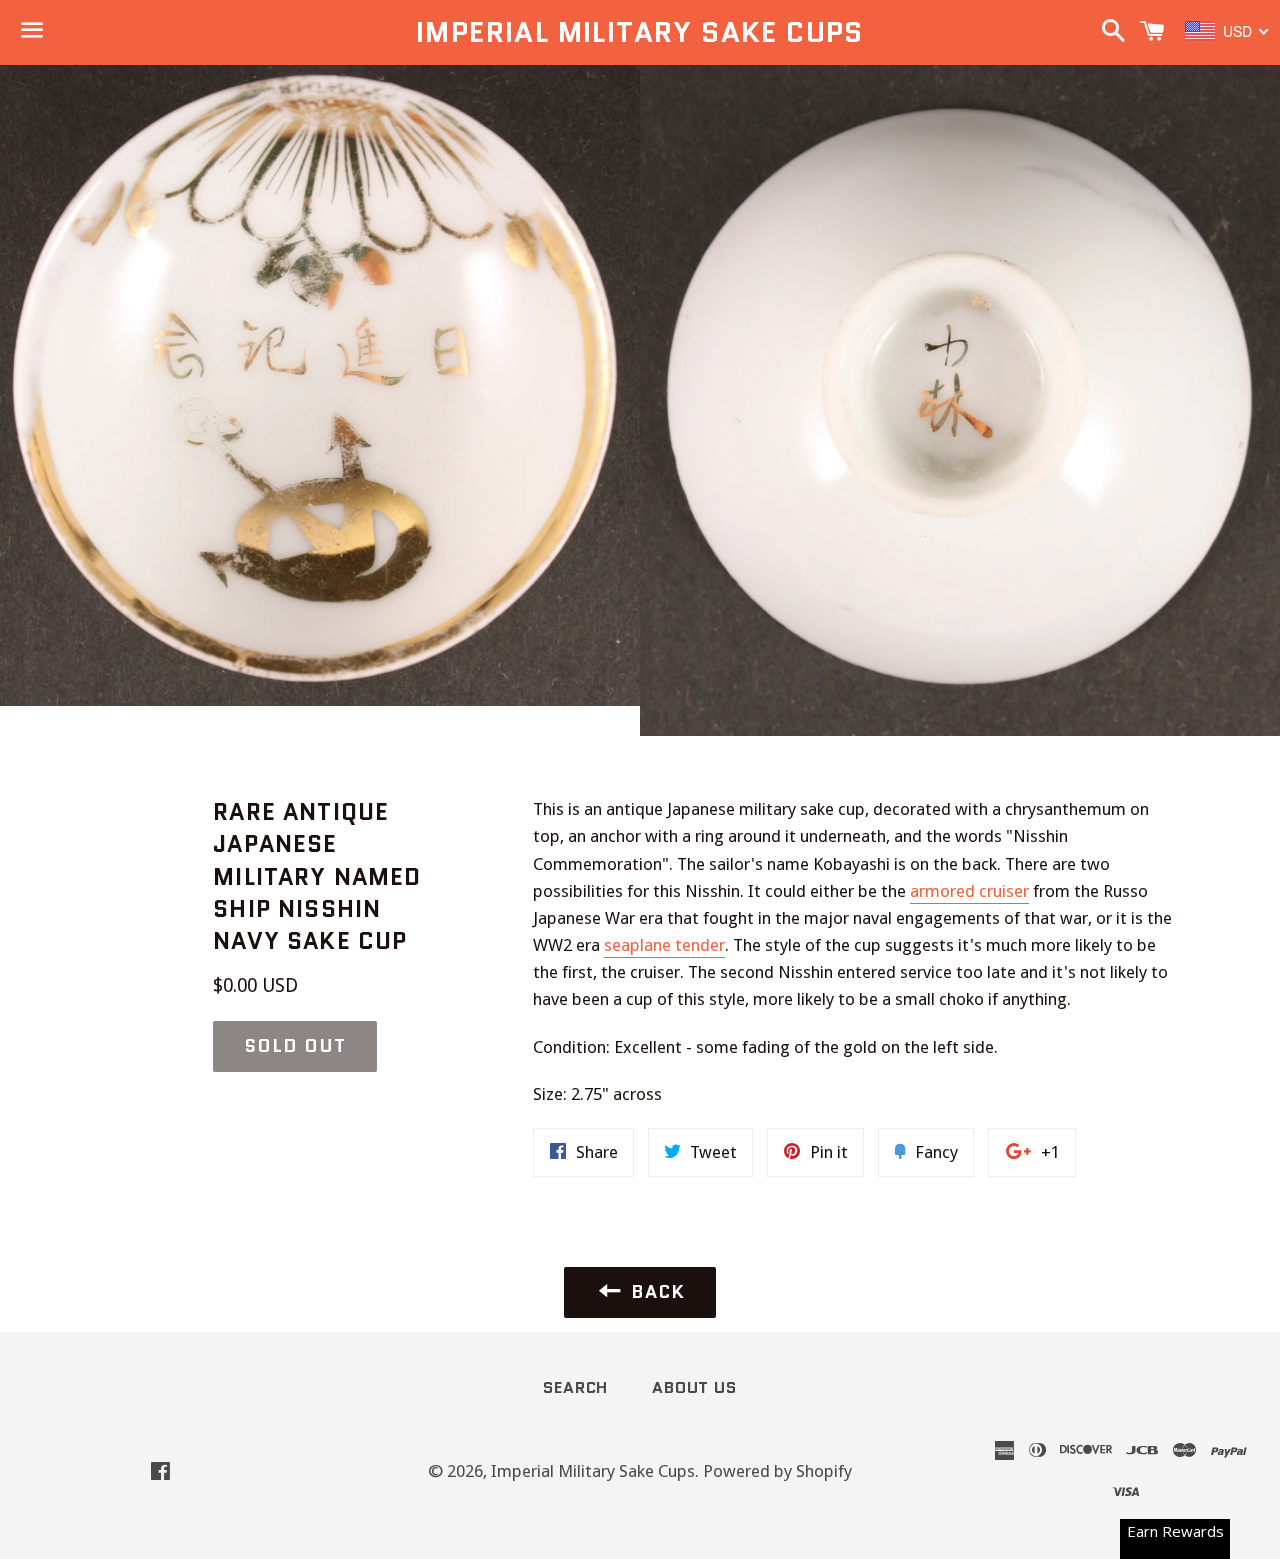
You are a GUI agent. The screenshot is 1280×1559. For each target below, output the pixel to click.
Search (575, 1387)
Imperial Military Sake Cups (640, 32)
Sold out (294, 1046)
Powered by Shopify (777, 1471)
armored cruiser (969, 891)
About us (694, 1387)
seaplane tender (664, 945)
